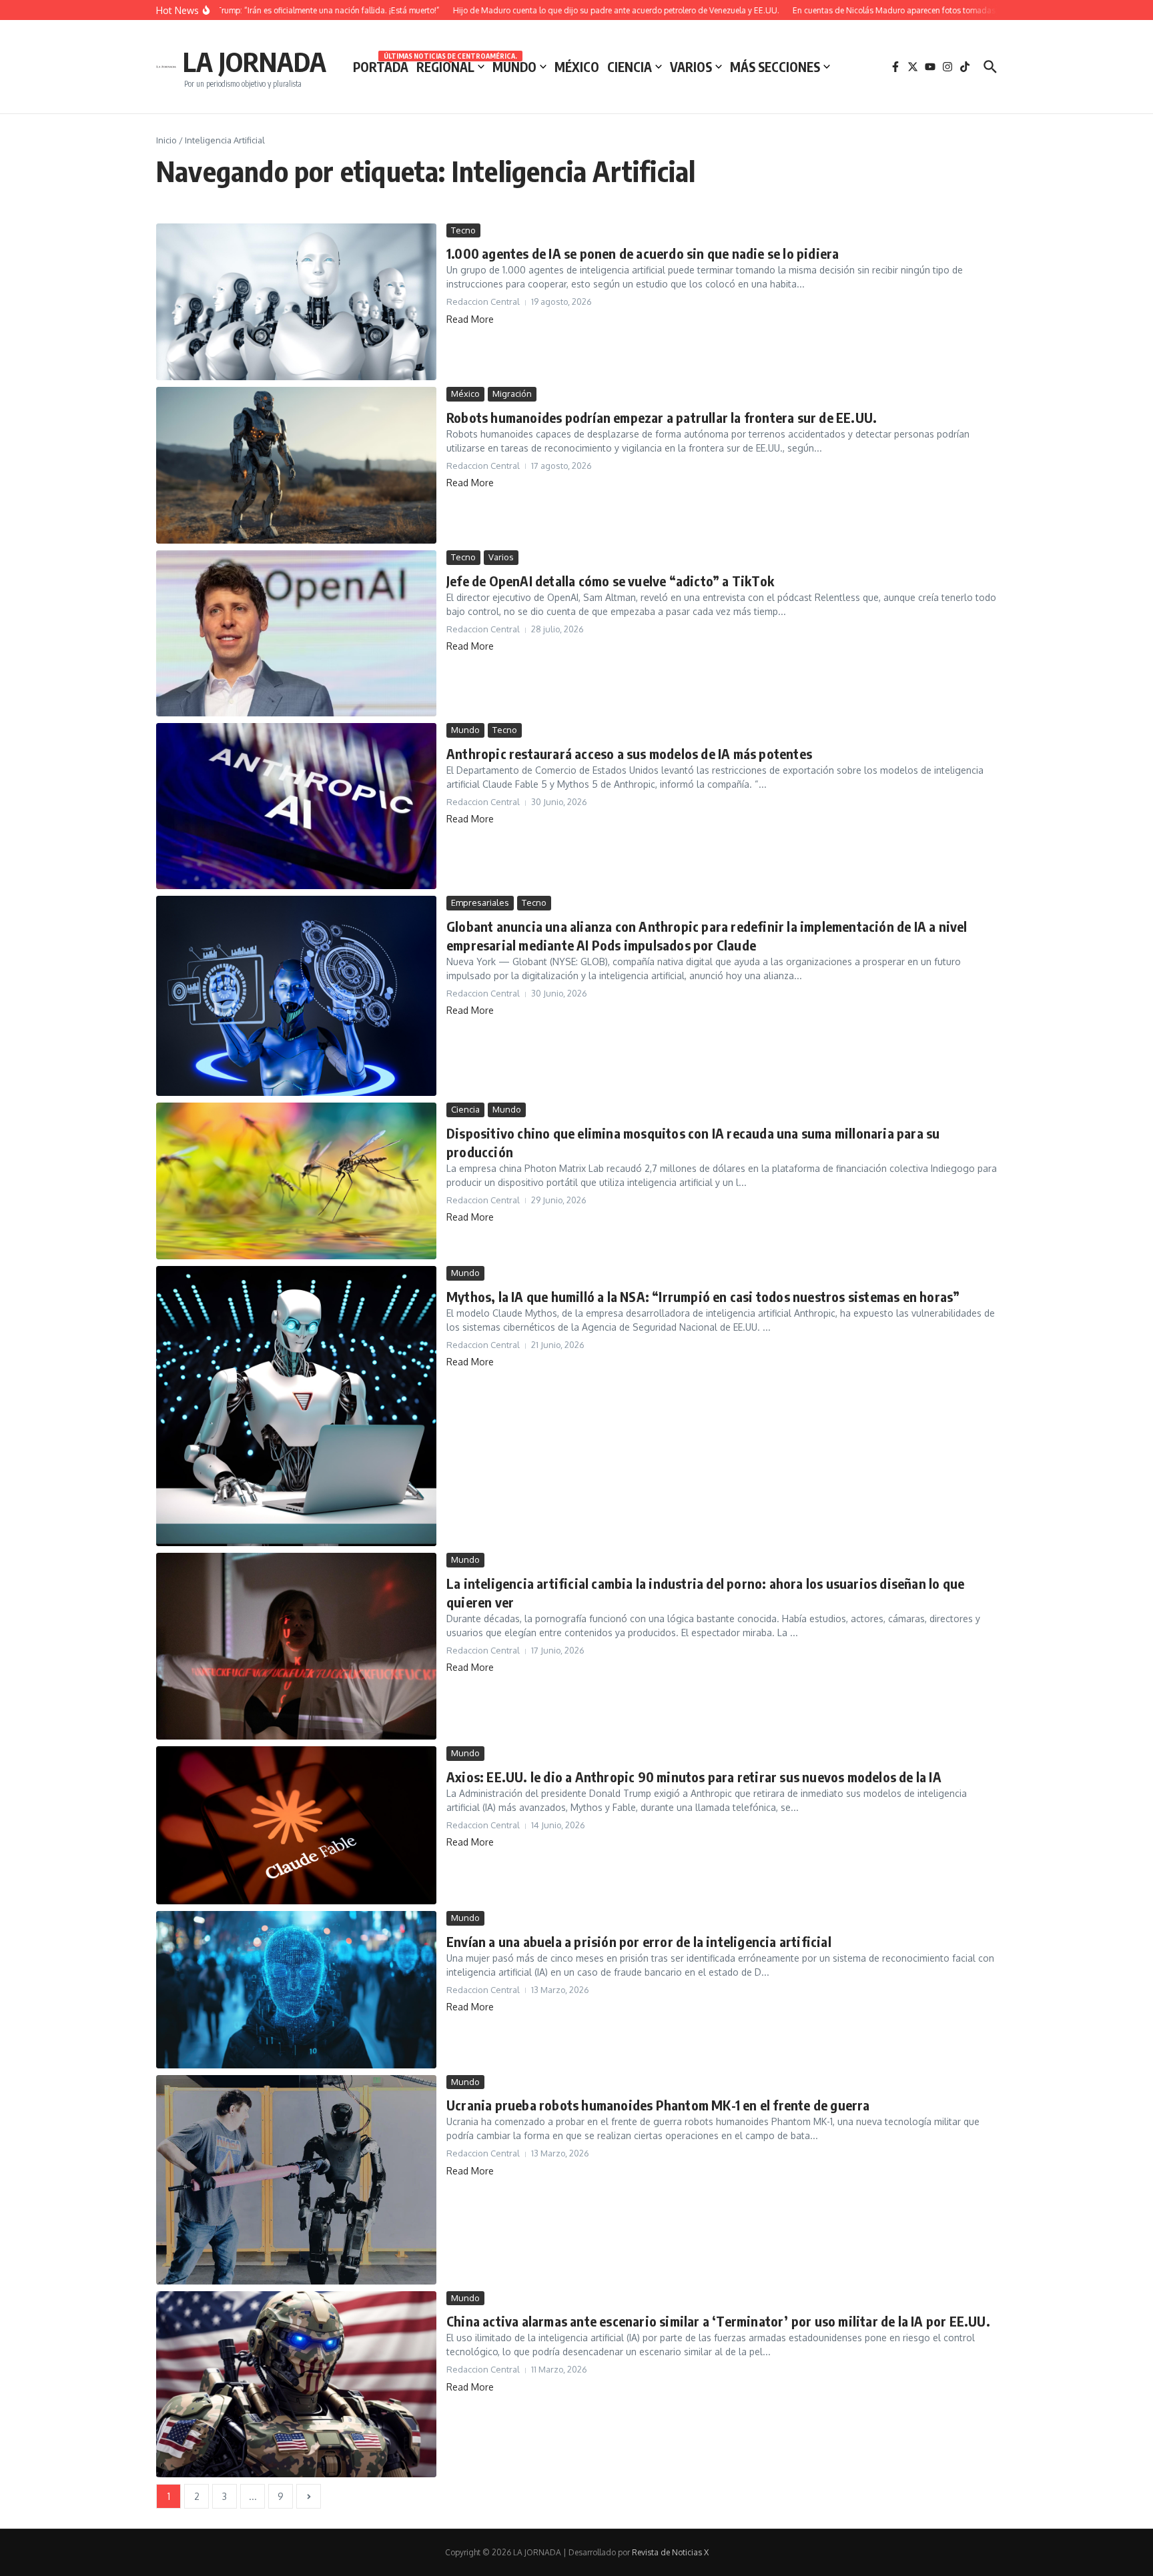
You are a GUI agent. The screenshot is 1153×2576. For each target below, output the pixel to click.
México (465, 394)
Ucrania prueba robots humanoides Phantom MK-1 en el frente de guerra (658, 2105)
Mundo (465, 730)
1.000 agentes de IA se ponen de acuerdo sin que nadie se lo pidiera (643, 253)
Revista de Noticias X (670, 2552)
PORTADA (381, 67)
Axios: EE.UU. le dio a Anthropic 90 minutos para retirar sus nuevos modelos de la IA (694, 1777)
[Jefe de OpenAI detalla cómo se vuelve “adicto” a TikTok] (296, 633)
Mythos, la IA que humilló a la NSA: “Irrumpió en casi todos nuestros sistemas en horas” (703, 1296)
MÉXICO (577, 67)
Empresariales (480, 902)
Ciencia (465, 1109)
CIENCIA (630, 67)
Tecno (463, 230)
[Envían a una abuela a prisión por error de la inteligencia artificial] (296, 1989)
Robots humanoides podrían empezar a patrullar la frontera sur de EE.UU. (662, 417)
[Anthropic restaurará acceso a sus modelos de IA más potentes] (296, 806)
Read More (470, 319)
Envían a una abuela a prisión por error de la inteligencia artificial (639, 1941)
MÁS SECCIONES (775, 67)
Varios (501, 557)
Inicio (166, 140)
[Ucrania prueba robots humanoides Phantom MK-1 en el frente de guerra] (296, 2180)
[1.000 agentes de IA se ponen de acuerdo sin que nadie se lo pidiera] (296, 302)
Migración (512, 394)
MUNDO (514, 67)
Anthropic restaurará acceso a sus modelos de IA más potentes (629, 753)
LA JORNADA (255, 61)
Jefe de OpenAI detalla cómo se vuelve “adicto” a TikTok (610, 581)
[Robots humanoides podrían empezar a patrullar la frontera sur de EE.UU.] (296, 465)
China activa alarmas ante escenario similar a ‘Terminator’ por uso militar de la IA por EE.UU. (718, 2321)
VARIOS (691, 67)
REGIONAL (450, 66)
